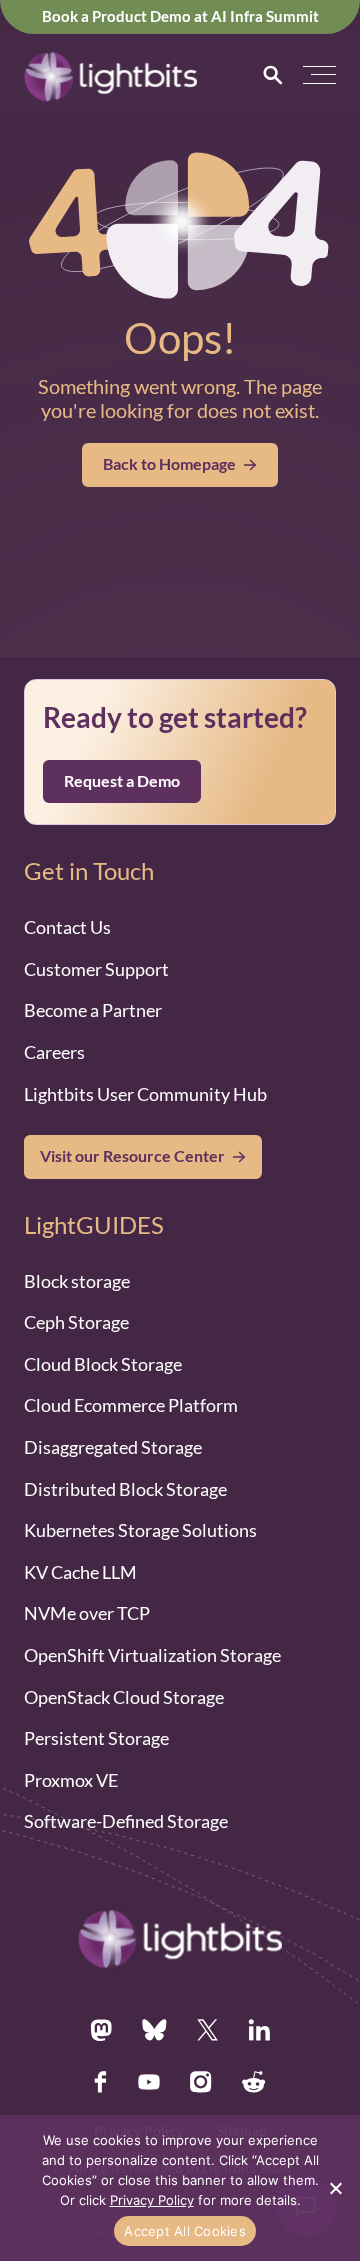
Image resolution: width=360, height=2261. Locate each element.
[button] (319, 75)
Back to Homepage (169, 464)
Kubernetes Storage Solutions (140, 1530)
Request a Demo (122, 781)
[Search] (273, 75)
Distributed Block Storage (125, 1489)
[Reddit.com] (254, 2082)
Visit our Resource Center (132, 1156)
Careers (54, 1052)
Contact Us (67, 927)
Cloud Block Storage (103, 1364)
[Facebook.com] (101, 2082)
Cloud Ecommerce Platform (131, 1405)
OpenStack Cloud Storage (124, 1697)
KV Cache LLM (80, 1572)
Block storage (77, 1281)
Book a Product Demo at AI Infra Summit (180, 16)
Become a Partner (93, 1010)
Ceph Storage (76, 1322)
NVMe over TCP (87, 1613)
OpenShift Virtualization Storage (152, 1655)
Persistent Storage (96, 1738)
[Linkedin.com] (259, 2030)
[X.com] (207, 2030)
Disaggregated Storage (113, 1447)
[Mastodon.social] (101, 2030)
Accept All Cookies (185, 2231)
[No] (335, 2188)
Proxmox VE (71, 1780)
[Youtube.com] (149, 2082)
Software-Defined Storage (126, 1821)
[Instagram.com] (201, 2082)
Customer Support (96, 969)
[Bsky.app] (154, 2030)
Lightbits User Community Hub (145, 1094)
